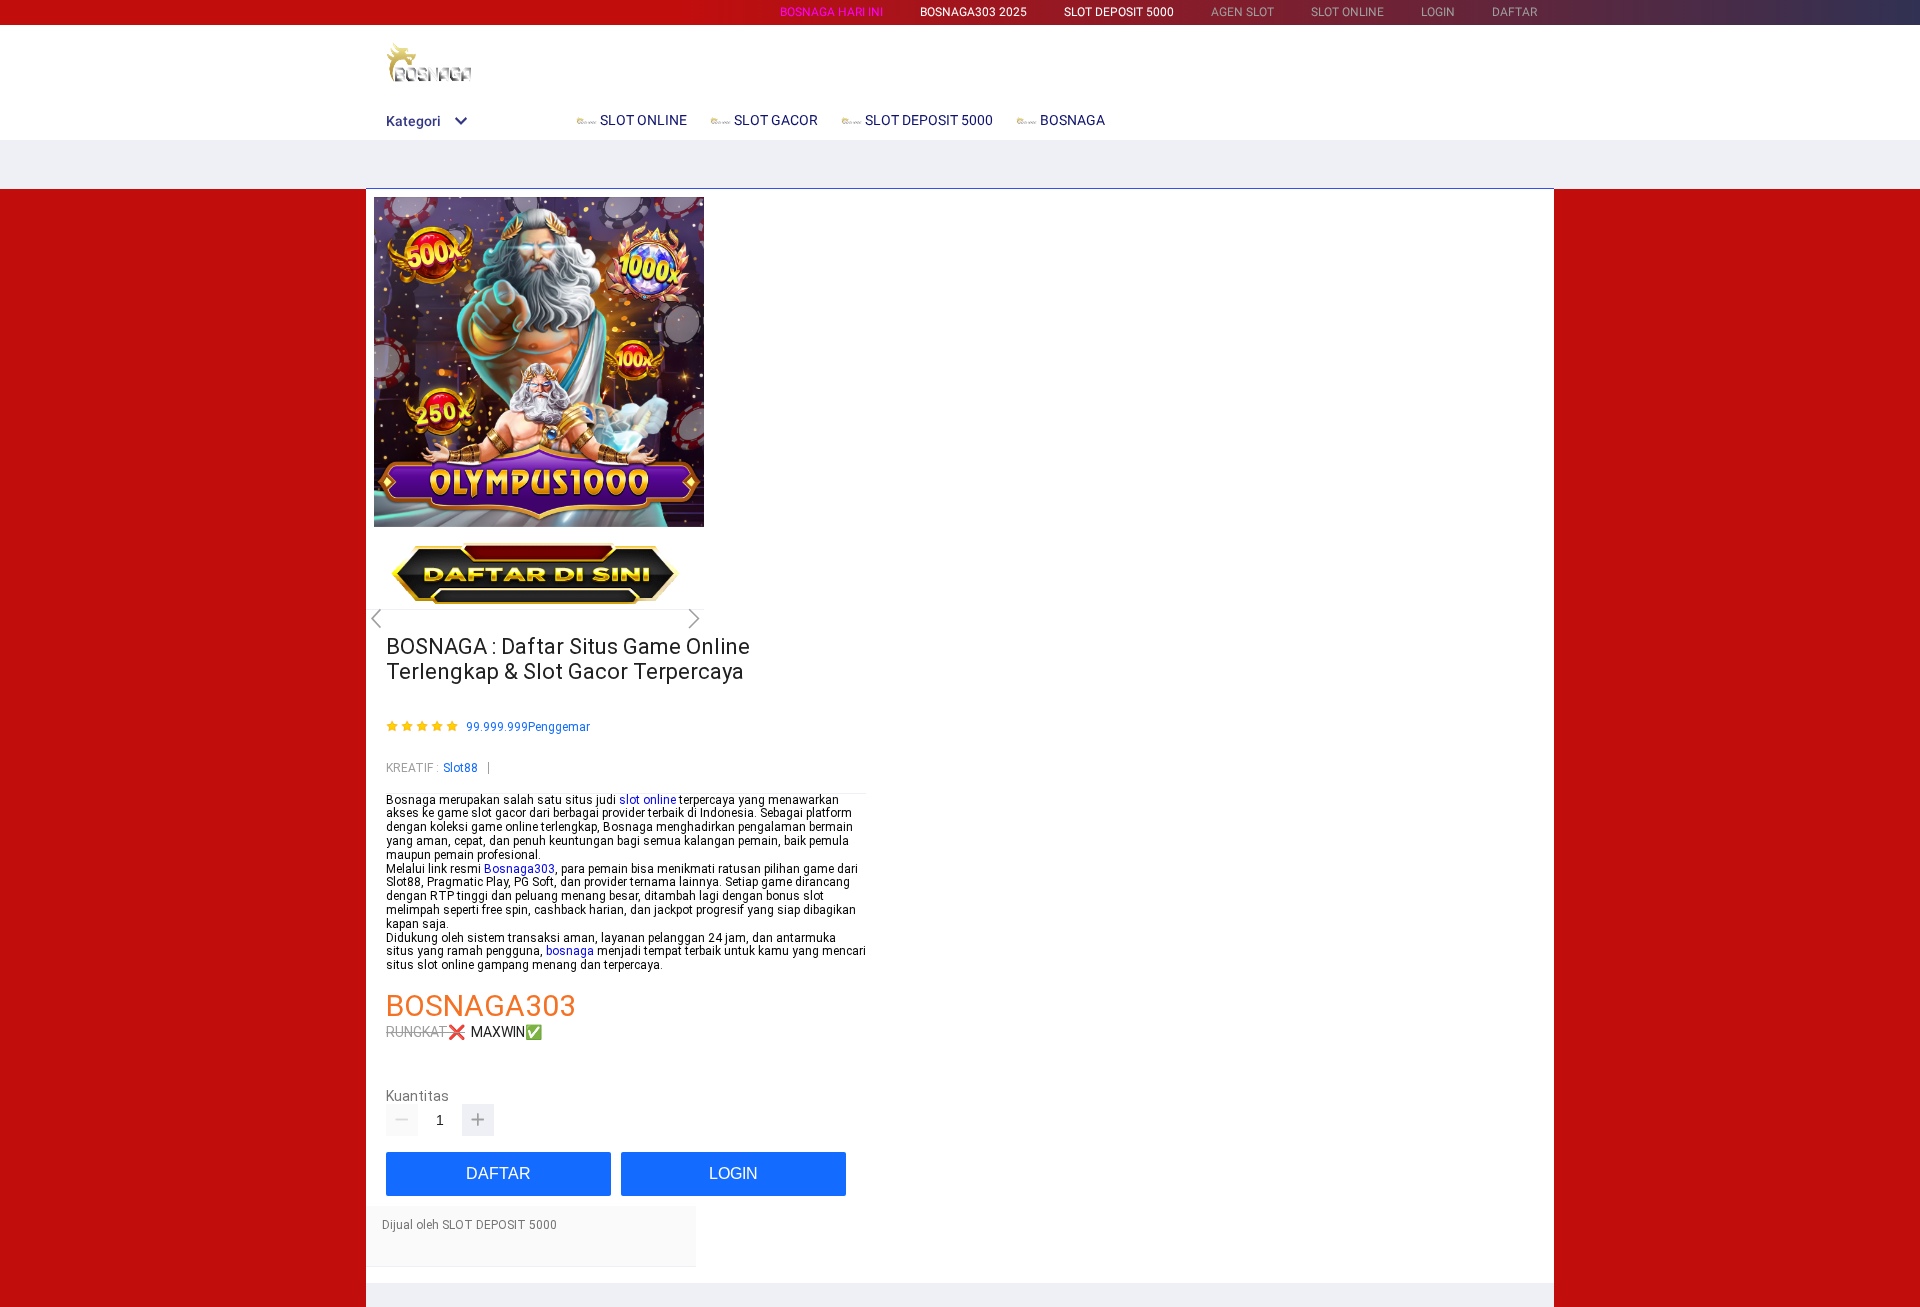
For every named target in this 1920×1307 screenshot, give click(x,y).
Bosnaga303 (519, 869)
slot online (647, 800)
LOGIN (1438, 12)
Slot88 (460, 768)
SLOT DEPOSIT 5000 (1119, 12)
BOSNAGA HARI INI (831, 12)
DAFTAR (1514, 12)
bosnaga (570, 951)
